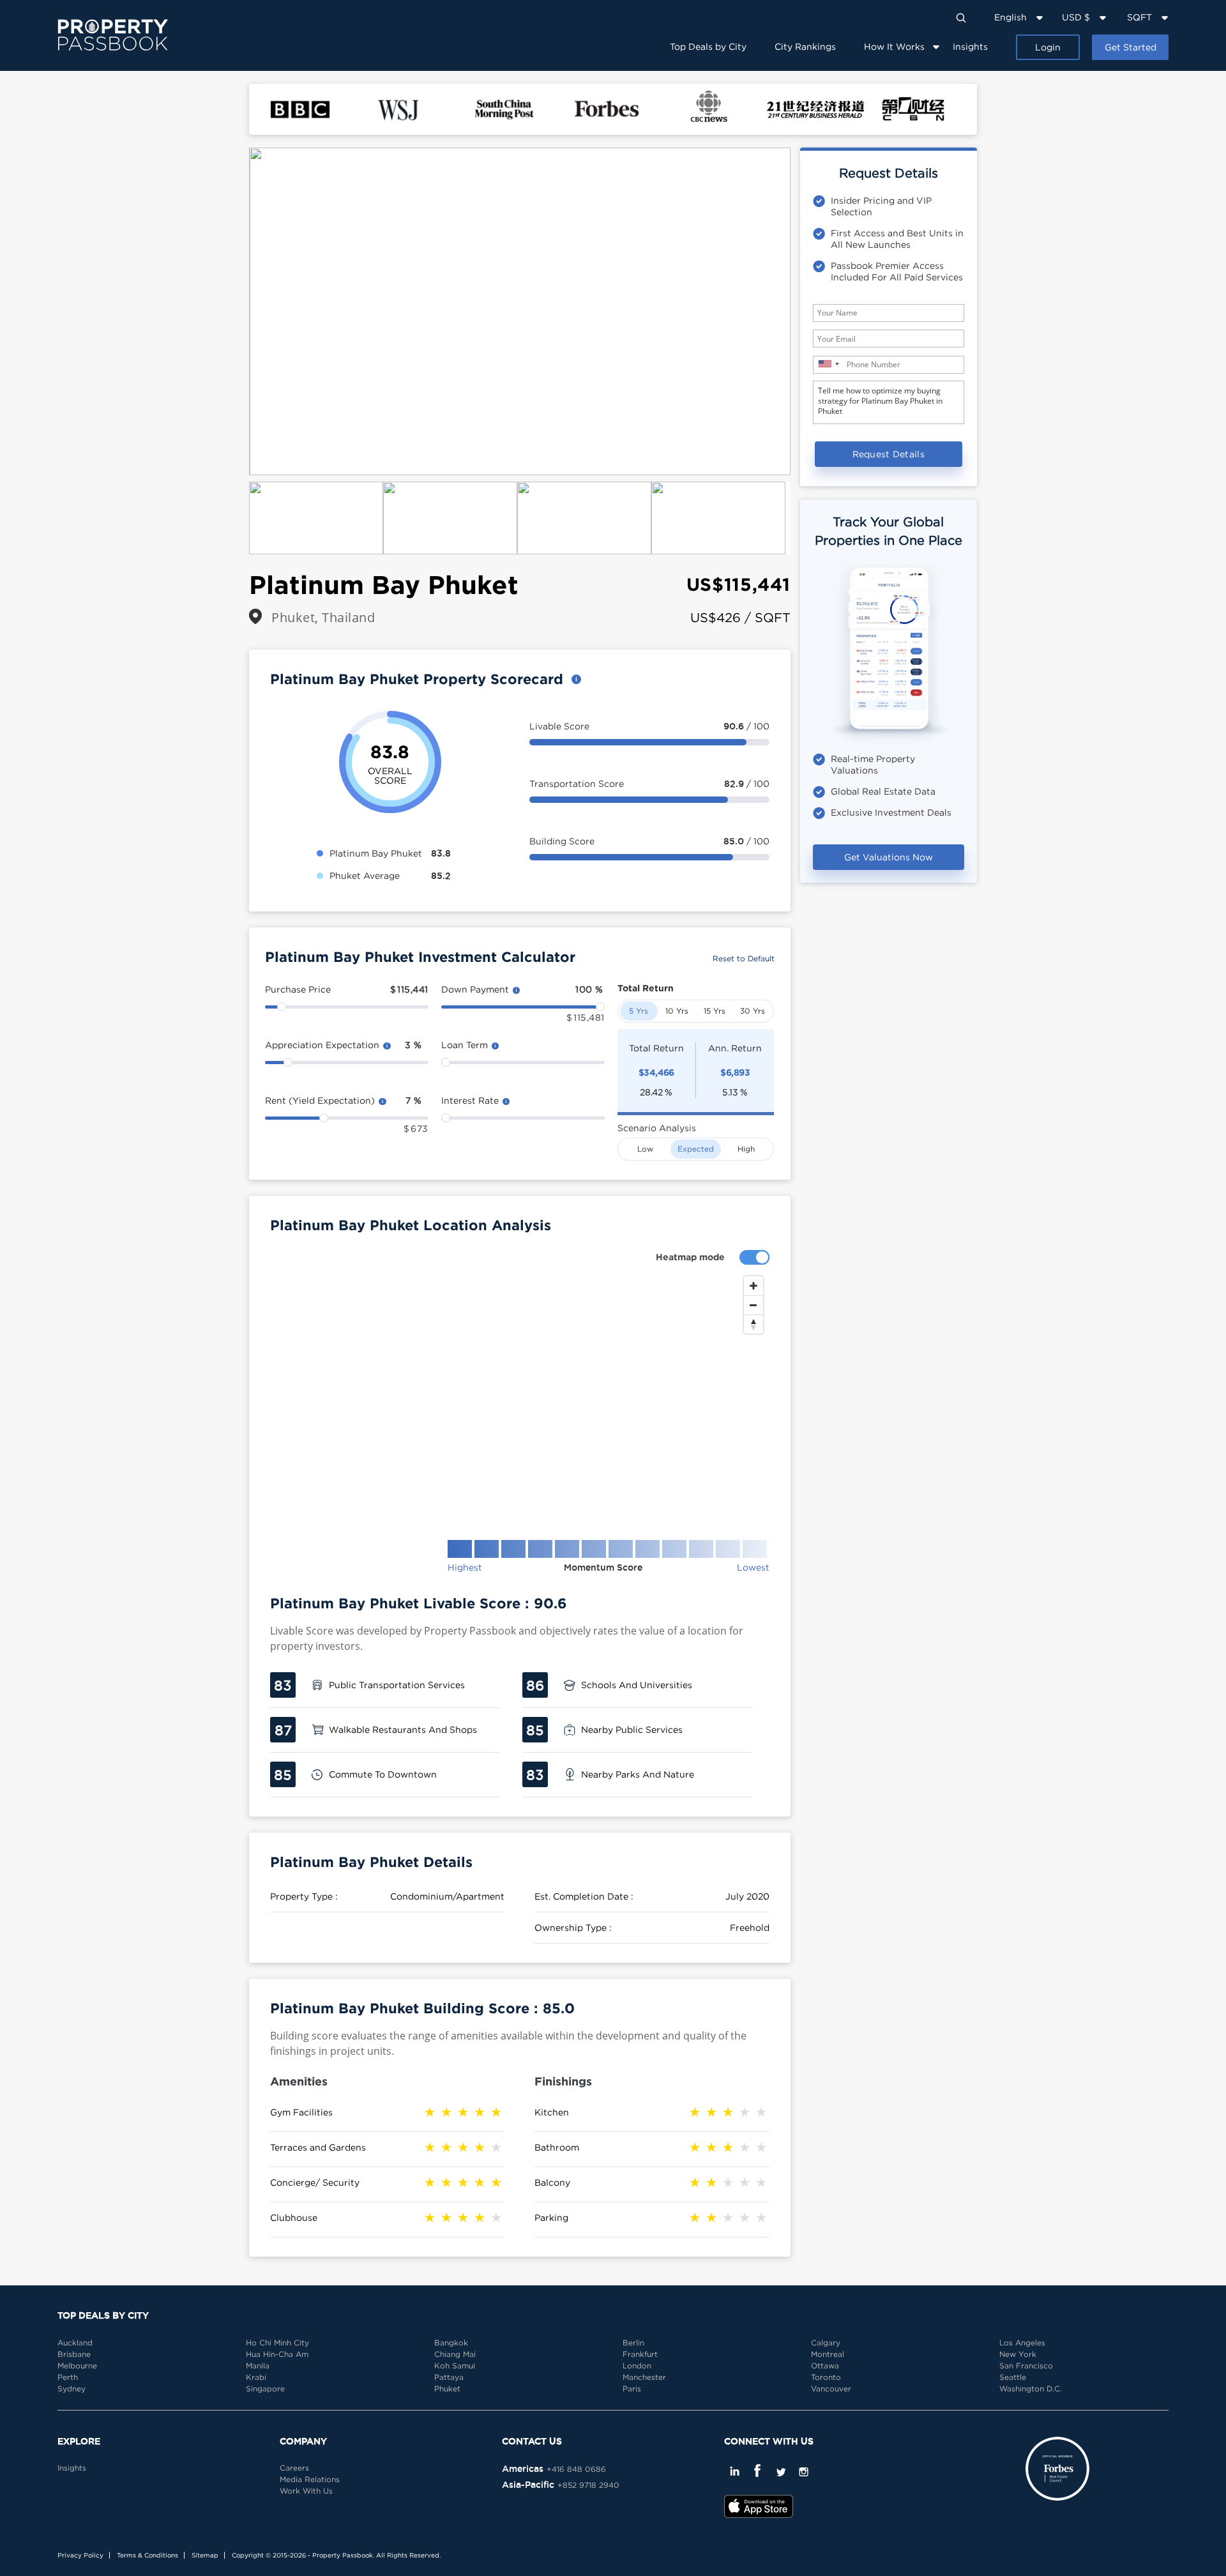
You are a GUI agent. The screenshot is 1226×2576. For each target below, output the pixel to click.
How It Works (894, 46)
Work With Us (306, 2491)
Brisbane (74, 2354)
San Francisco (1026, 2366)
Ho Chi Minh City (277, 2343)
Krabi (256, 2377)
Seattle (1013, 2377)
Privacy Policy (80, 2555)
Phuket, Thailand (323, 617)
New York (1018, 2354)
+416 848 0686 (576, 2469)
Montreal (828, 2354)
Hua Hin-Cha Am (277, 2354)
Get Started (1131, 47)
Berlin (633, 2343)
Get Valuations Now (889, 857)
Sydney (72, 2389)
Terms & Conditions (148, 2555)
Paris (632, 2389)
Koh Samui (455, 2366)
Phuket (447, 2389)
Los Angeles (1022, 2343)
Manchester (644, 2377)
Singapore (265, 2389)
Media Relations (310, 2479)
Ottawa (825, 2366)
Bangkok (451, 2343)
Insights (970, 46)
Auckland (75, 2343)
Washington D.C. (1031, 2389)
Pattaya (449, 2377)
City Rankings (805, 46)
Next (810, 312)
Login (1048, 47)
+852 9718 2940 (588, 2485)
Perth (68, 2377)
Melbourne (77, 2366)
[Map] (520, 1398)
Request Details (889, 454)
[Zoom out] (753, 1305)
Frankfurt (640, 2354)
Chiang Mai (455, 2354)
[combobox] (828, 364)
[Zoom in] (753, 1286)
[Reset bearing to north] (753, 1324)
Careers (294, 2468)
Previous (230, 312)
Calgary (826, 2343)
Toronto (826, 2377)
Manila (258, 2366)
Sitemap (205, 2555)
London (637, 2366)
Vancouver (831, 2389)
